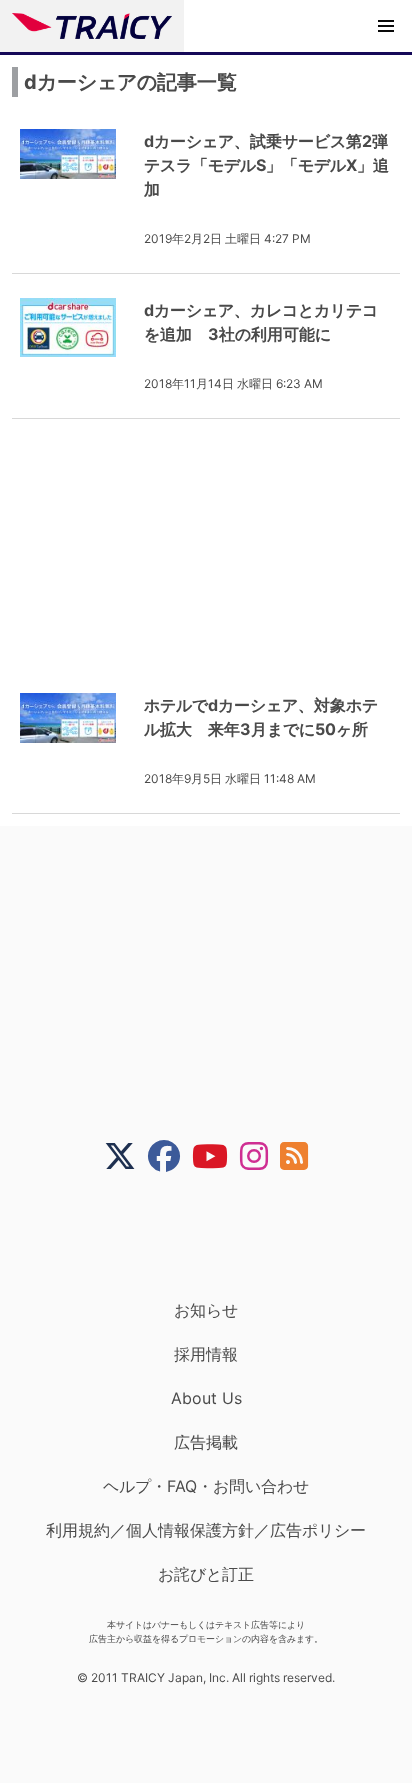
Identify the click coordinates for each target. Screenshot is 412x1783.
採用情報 (206, 1354)
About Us (206, 1398)
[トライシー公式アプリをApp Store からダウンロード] (218, 1236)
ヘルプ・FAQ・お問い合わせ (206, 1486)
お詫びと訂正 (206, 1574)
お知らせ (206, 1310)
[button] (386, 26)
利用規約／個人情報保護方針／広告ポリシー (206, 1530)
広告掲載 (206, 1442)
